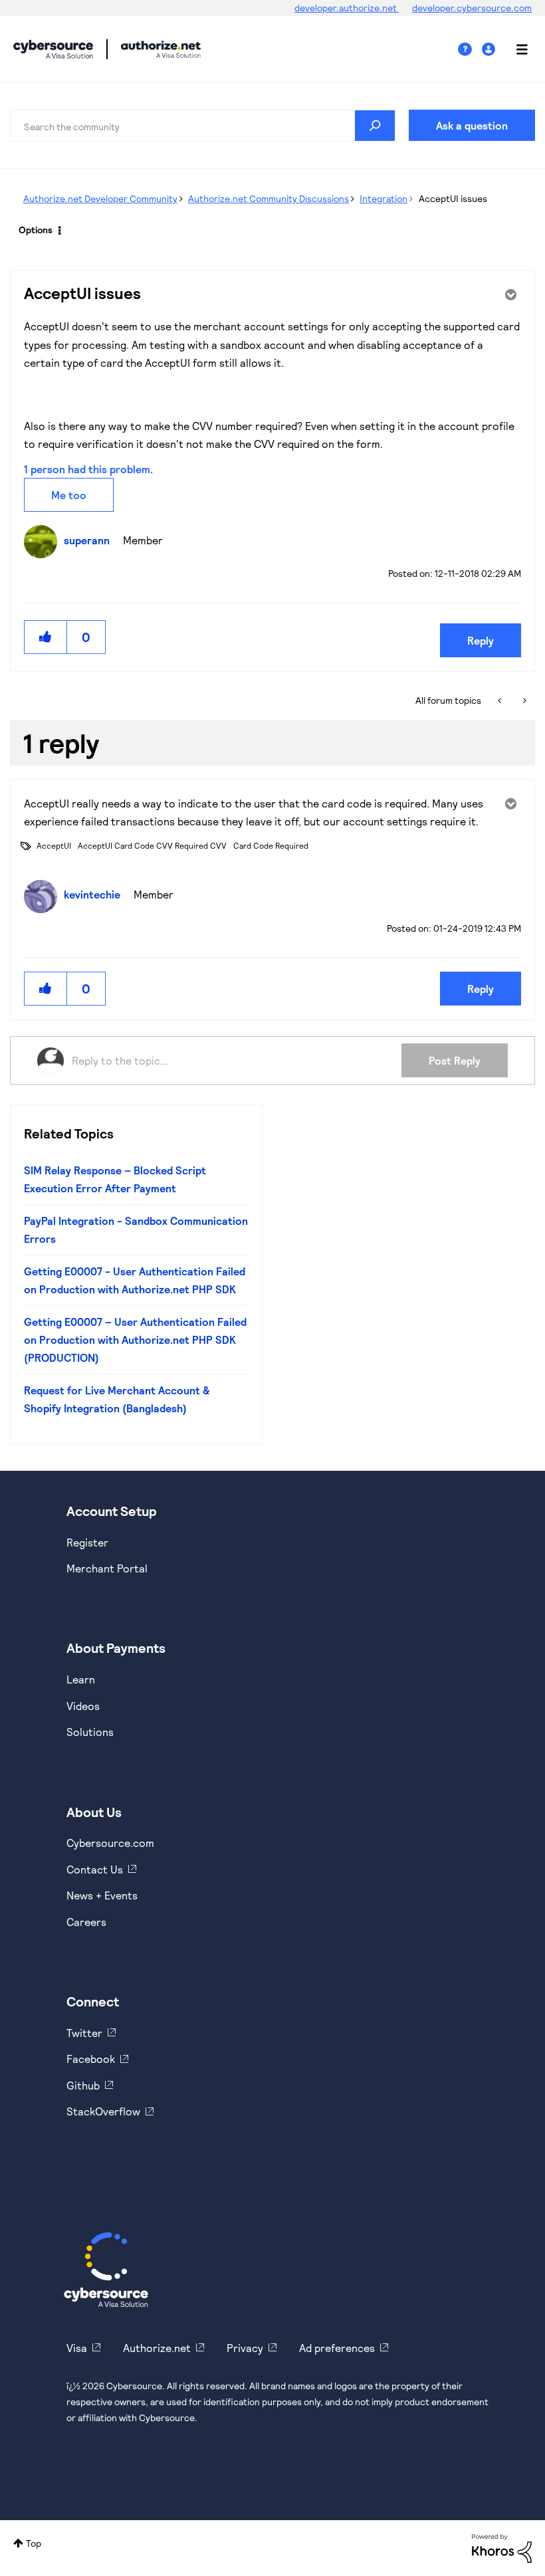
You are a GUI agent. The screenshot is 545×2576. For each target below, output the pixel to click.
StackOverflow (103, 2111)
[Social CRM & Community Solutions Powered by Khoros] (502, 2547)
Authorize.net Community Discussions (269, 198)
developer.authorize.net (347, 8)
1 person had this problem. (88, 469)
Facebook (91, 2059)
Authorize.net (157, 2348)
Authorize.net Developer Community (100, 198)
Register (87, 1542)
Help (470, 50)
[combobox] (203, 126)
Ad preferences (337, 2348)
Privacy (245, 2348)
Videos (83, 1706)
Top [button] (34, 2543)
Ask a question (472, 125)
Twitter (84, 2033)
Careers (86, 1922)
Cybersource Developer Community (53, 49)
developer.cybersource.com (472, 8)
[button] (46, 637)
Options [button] (36, 230)
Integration (383, 198)
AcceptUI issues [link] (453, 198)
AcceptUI (54, 845)
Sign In (490, 50)
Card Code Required (271, 845)
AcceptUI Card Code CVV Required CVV (152, 845)
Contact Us (95, 1869)
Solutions (90, 1732)
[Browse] (515, 49)
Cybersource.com (110, 1843)
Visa (77, 2348)
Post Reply (455, 1060)
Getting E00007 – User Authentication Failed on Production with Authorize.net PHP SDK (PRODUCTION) (135, 1340)
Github (83, 2085)
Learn (81, 1679)
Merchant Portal (107, 1568)
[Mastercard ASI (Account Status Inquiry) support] (523, 700)
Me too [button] (69, 495)
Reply (481, 640)
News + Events (102, 1895)
